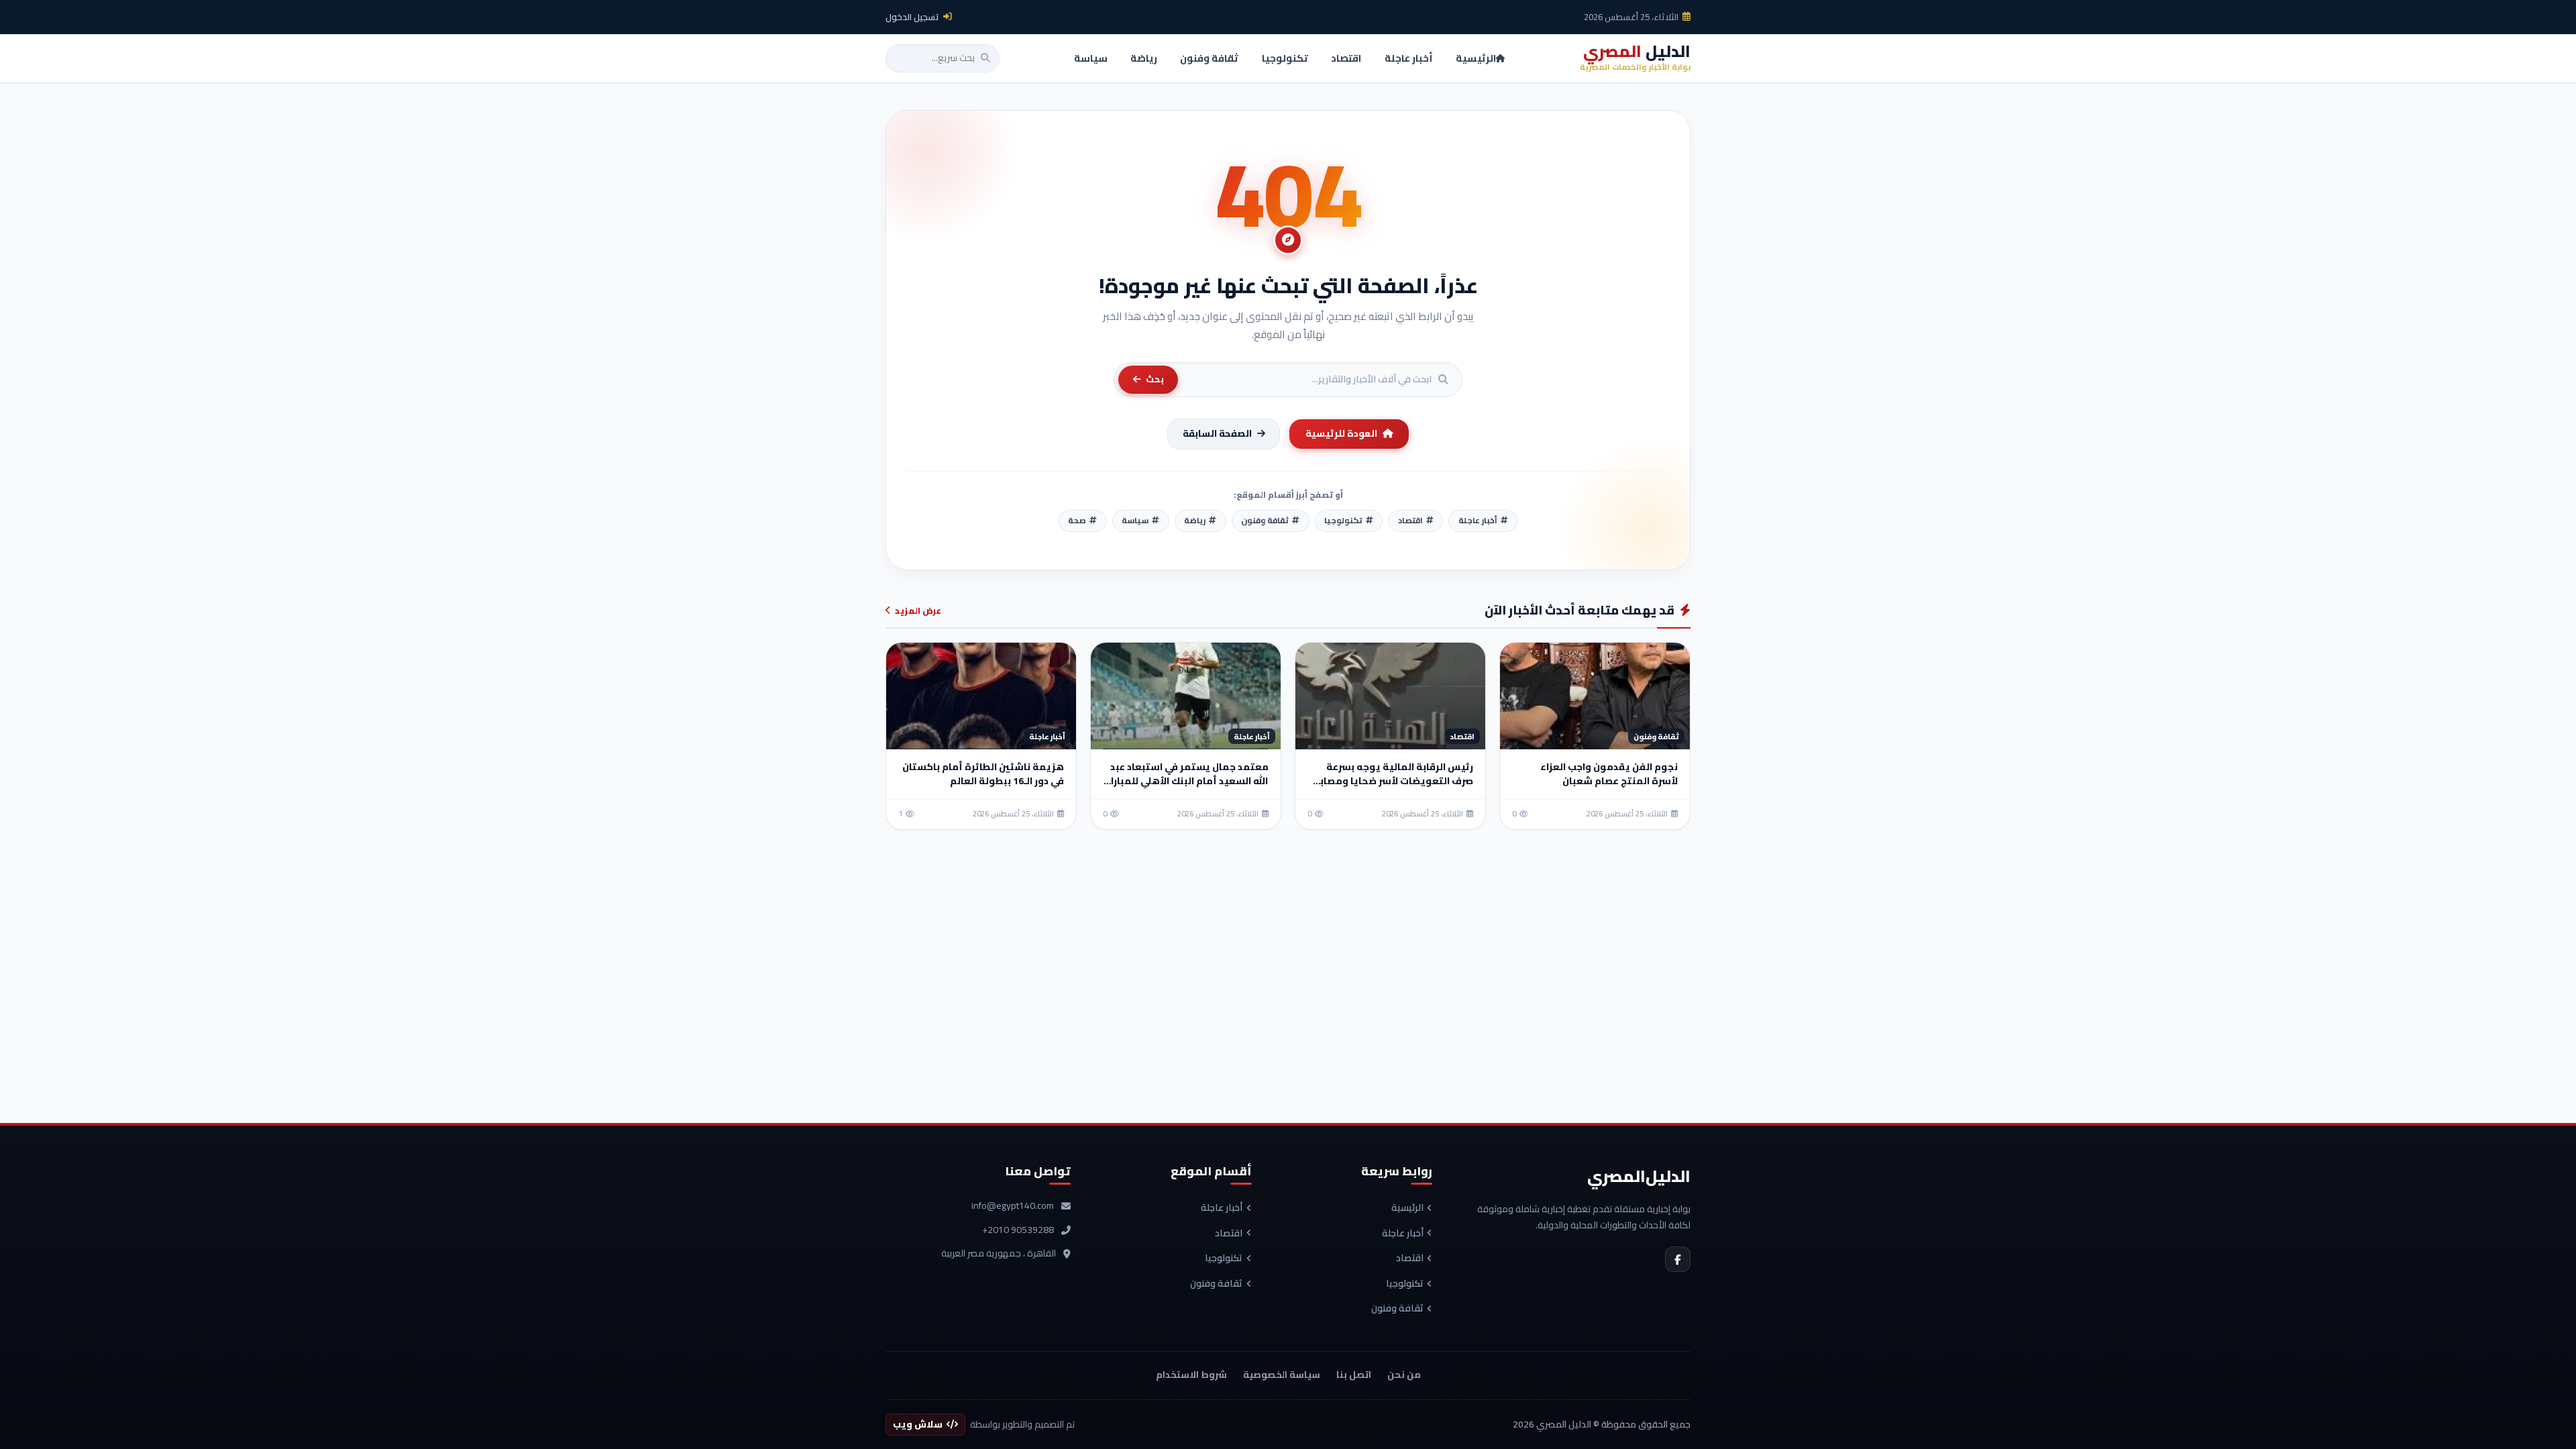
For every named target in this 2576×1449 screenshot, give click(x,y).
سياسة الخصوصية (1282, 1375)
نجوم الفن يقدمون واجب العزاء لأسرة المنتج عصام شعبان (1609, 774)
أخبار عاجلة (1403, 1234)
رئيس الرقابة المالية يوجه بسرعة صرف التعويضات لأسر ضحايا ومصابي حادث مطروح (1392, 781)
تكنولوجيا (1405, 1284)
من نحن (1404, 1375)
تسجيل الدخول (912, 17)
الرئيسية (1407, 1208)
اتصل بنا (1354, 1375)
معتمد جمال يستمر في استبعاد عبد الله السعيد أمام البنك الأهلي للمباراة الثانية (1186, 781)
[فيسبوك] (1678, 1259)
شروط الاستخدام (1191, 1375)
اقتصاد (1410, 1258)
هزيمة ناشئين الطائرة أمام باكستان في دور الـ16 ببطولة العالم (983, 774)
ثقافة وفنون (1397, 1309)
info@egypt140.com (1013, 1206)
